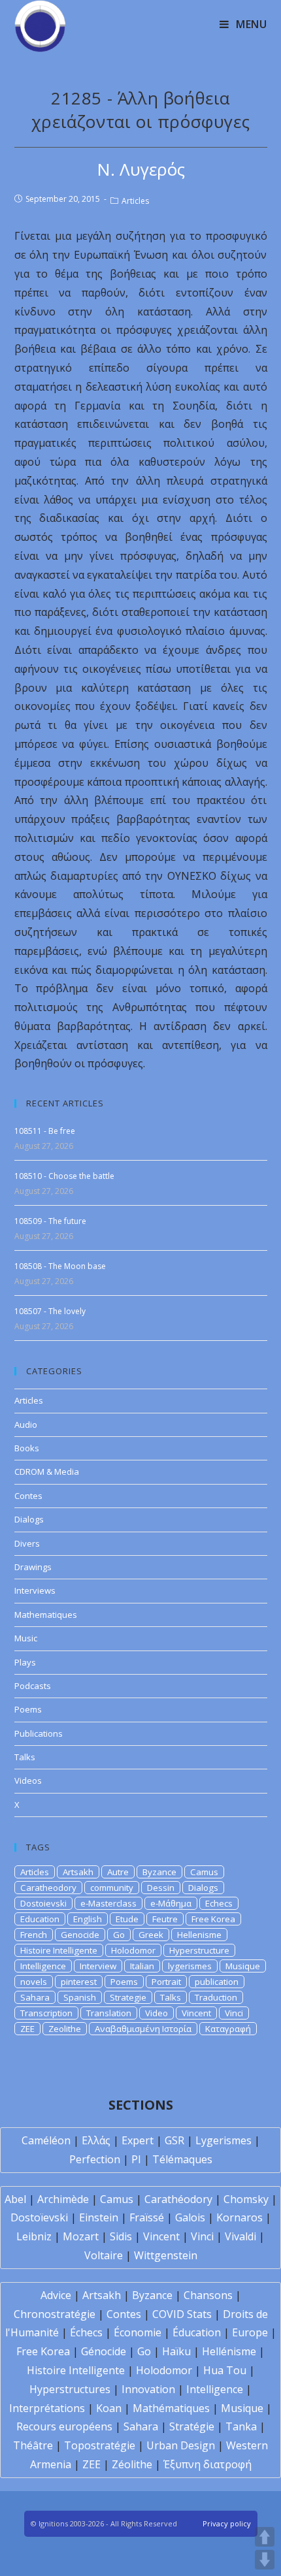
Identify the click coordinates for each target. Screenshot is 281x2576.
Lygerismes (223, 2140)
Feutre (165, 1919)
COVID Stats (182, 2314)
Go (119, 1935)
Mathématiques (171, 2408)
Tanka (241, 2426)
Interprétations (47, 2408)
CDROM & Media (47, 1472)
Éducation (197, 2332)
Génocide (104, 2351)
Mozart (81, 2236)
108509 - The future (50, 1221)
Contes (28, 1496)
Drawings (33, 1567)
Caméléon (46, 2140)
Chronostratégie (55, 2314)
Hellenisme (199, 1935)
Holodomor (133, 1950)
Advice (56, 2295)
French (34, 1935)
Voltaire (104, 2255)
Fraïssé (147, 2217)
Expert (138, 2140)
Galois (190, 2217)
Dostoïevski (39, 2217)
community (112, 1888)
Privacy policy (227, 2523)
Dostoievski (43, 1903)
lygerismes (190, 1966)
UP (265, 2537)
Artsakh (78, 1872)
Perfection (95, 2159)
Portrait (166, 1982)
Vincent (196, 2013)
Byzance (159, 1872)
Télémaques (182, 2159)
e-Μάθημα (171, 1903)
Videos (28, 1780)
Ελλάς (96, 2140)
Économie (138, 2332)
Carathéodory (178, 2199)
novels (34, 1982)
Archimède (63, 2199)
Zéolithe (132, 2464)
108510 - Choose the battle (64, 1176)
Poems (28, 1709)
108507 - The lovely (50, 1311)
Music (26, 1638)
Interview (98, 1966)
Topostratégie (100, 2445)
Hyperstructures (70, 2389)
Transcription (46, 2013)
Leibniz (34, 2236)
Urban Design (181, 2445)
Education (40, 1919)
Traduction (216, 1997)
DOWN (265, 2560)
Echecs (219, 1903)
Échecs (86, 2332)
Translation (109, 2013)
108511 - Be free (45, 1131)
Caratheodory (48, 1888)
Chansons (208, 2295)
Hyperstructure (199, 1950)
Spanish (80, 1997)
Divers (27, 1543)
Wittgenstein (166, 2255)
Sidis (121, 2236)
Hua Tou (225, 2370)
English (88, 1919)
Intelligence (43, 1966)
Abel (15, 2199)
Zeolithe (65, 2029)
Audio (26, 1425)
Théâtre (33, 2445)
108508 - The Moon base (60, 1266)
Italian (142, 1966)
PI (136, 2159)
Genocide (80, 1935)
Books (27, 1448)
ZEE (27, 2029)
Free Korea (213, 1919)
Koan (109, 2408)
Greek (151, 1935)
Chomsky (246, 2199)
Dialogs (29, 1519)
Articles (135, 201)
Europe (250, 2332)
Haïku (176, 2351)
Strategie (128, 1997)
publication (217, 1982)
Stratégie (192, 2426)
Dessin (161, 1888)
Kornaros (240, 2217)
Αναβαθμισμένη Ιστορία (143, 2029)
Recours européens (64, 2426)
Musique (243, 1966)
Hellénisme (229, 2351)
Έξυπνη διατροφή (207, 2464)
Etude (127, 1919)
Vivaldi (240, 2236)
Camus (204, 1872)
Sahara (35, 1997)
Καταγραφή (228, 2029)
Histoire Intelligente (59, 1950)
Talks (25, 1757)
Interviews (35, 1590)
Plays (25, 1662)
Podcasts (33, 1686)
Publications (39, 1733)
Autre (118, 1872)
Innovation (148, 2389)
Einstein (99, 2217)
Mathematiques (46, 1615)
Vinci (234, 2013)
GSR (174, 2140)
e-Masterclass (108, 1903)
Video (157, 2013)
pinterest (79, 1982)
